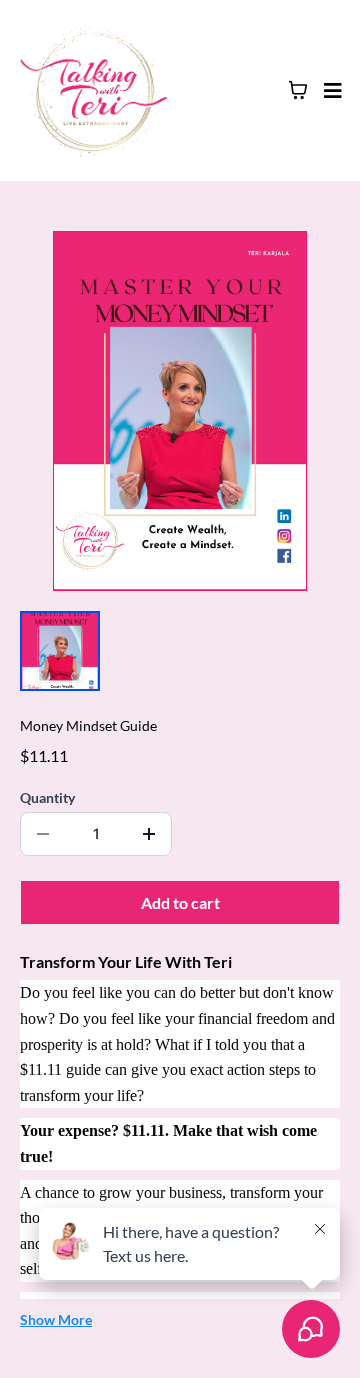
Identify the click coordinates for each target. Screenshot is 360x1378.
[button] (330, 90)
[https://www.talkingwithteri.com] (94, 90)
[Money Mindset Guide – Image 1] (60, 651)
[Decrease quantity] (43, 834)
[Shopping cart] (298, 90)
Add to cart (180, 902)
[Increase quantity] (149, 834)
